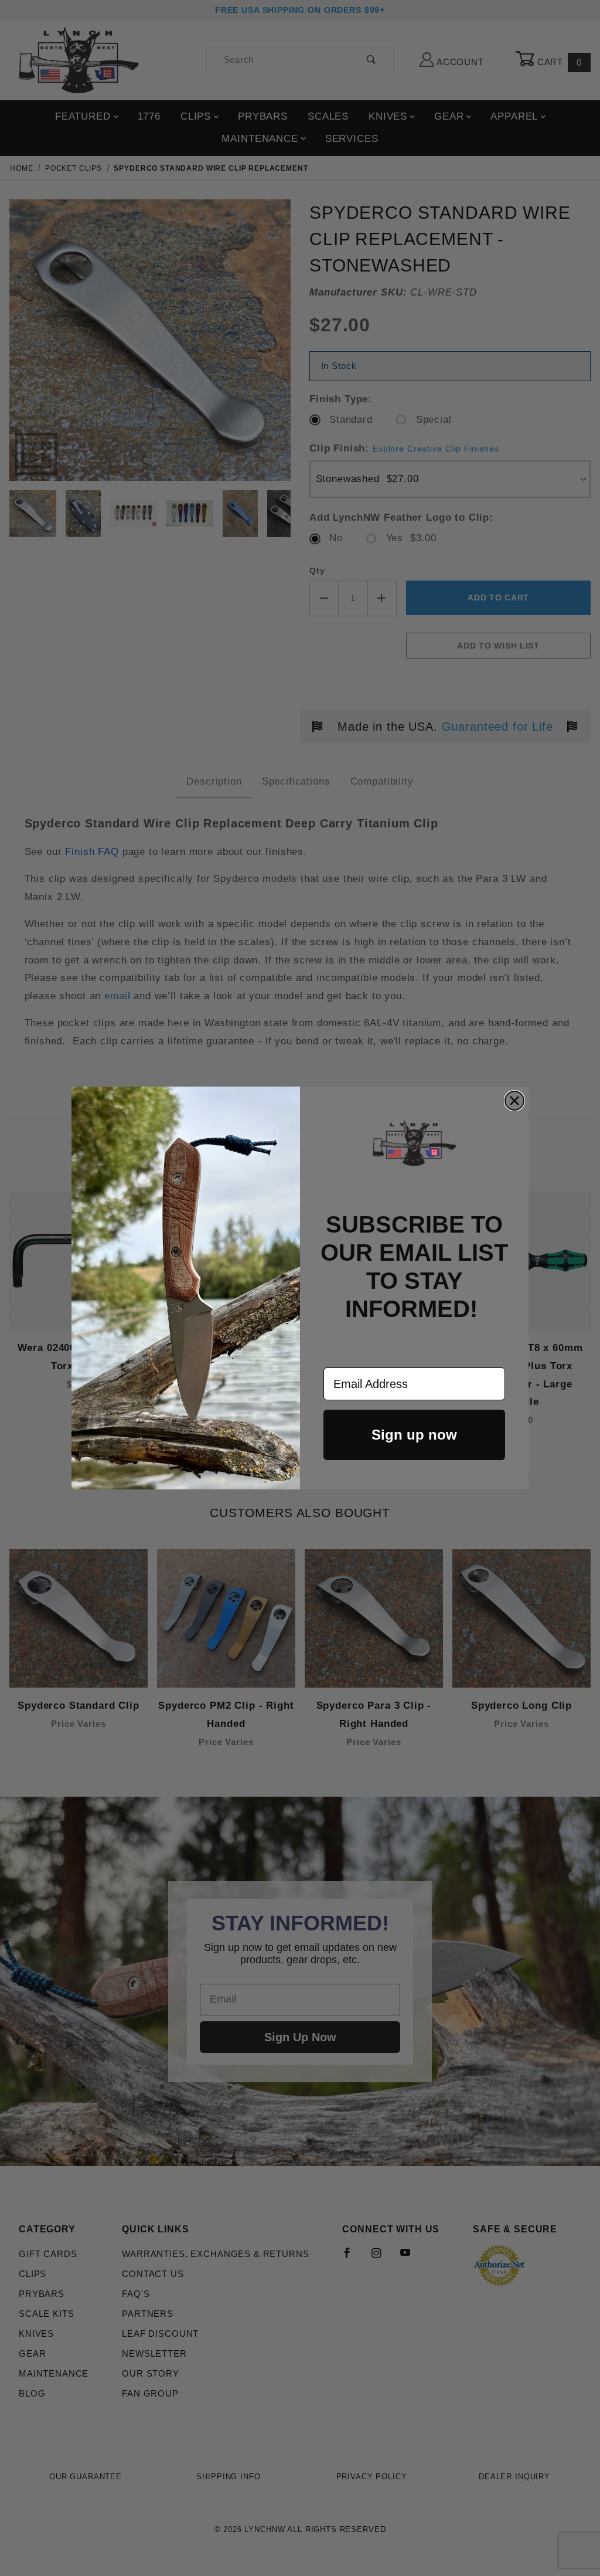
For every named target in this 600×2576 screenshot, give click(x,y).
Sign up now (414, 1435)
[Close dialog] (514, 1101)
